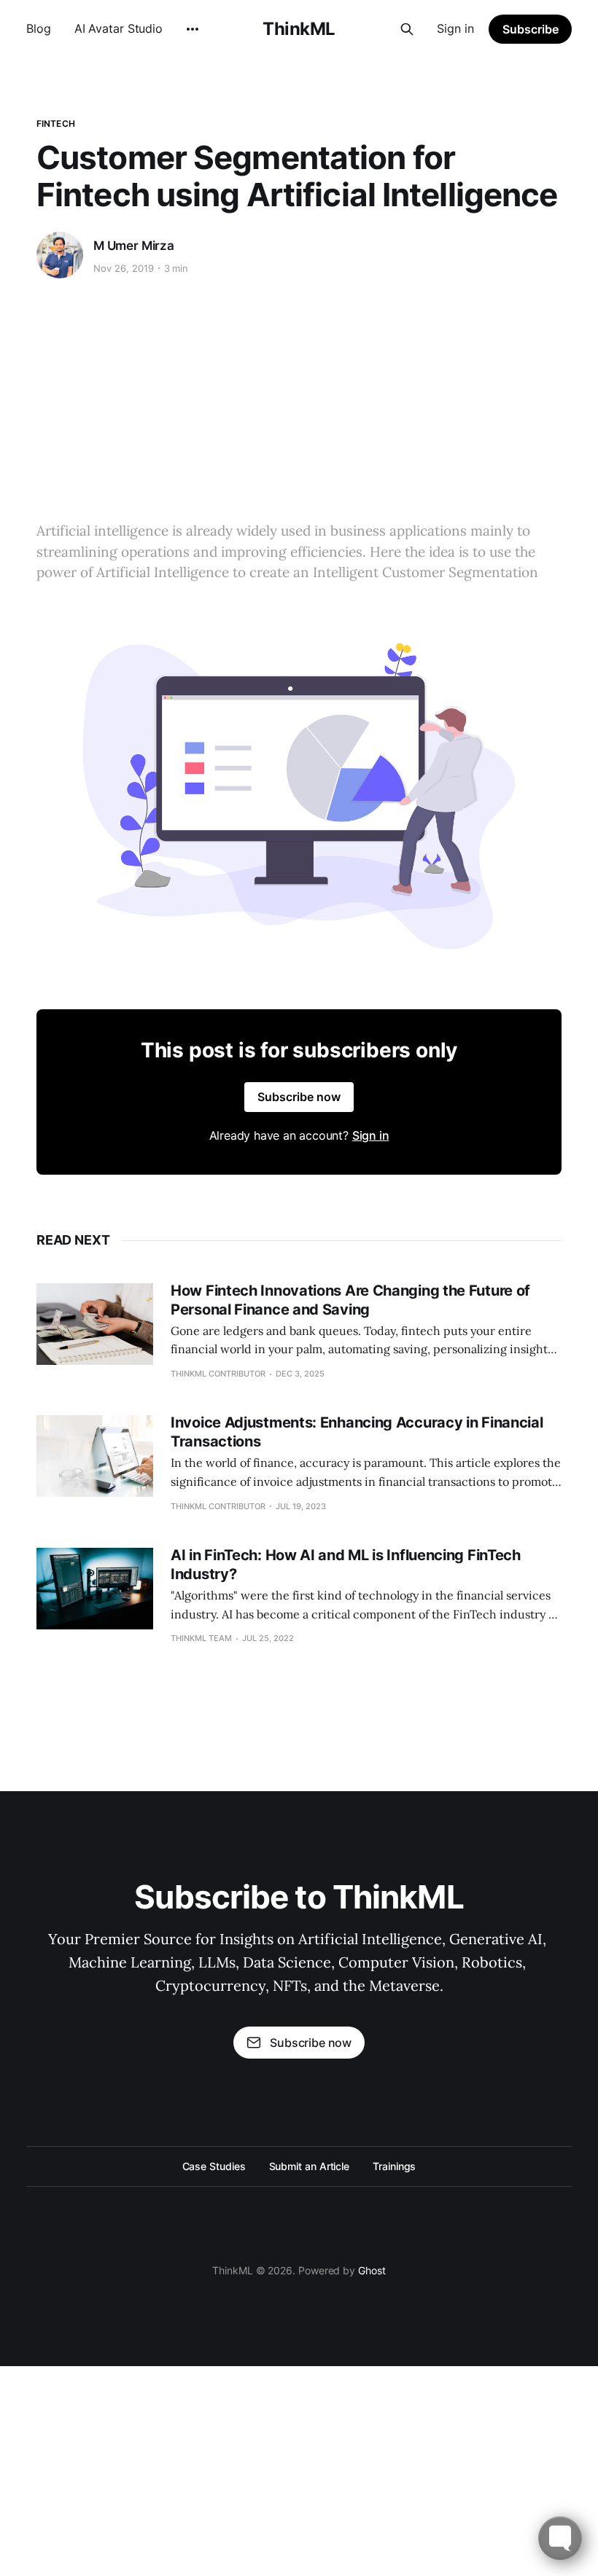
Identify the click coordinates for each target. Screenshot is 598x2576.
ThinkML (299, 29)
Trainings (394, 2166)
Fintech (56, 124)
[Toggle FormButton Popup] (560, 2538)
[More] (193, 29)
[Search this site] (407, 29)
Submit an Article (310, 2166)
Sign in (455, 28)
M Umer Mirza (134, 246)
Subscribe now (299, 1097)
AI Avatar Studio (119, 28)
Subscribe (531, 29)
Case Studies (214, 2166)
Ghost (372, 2270)
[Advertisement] (299, 396)
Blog (39, 28)
